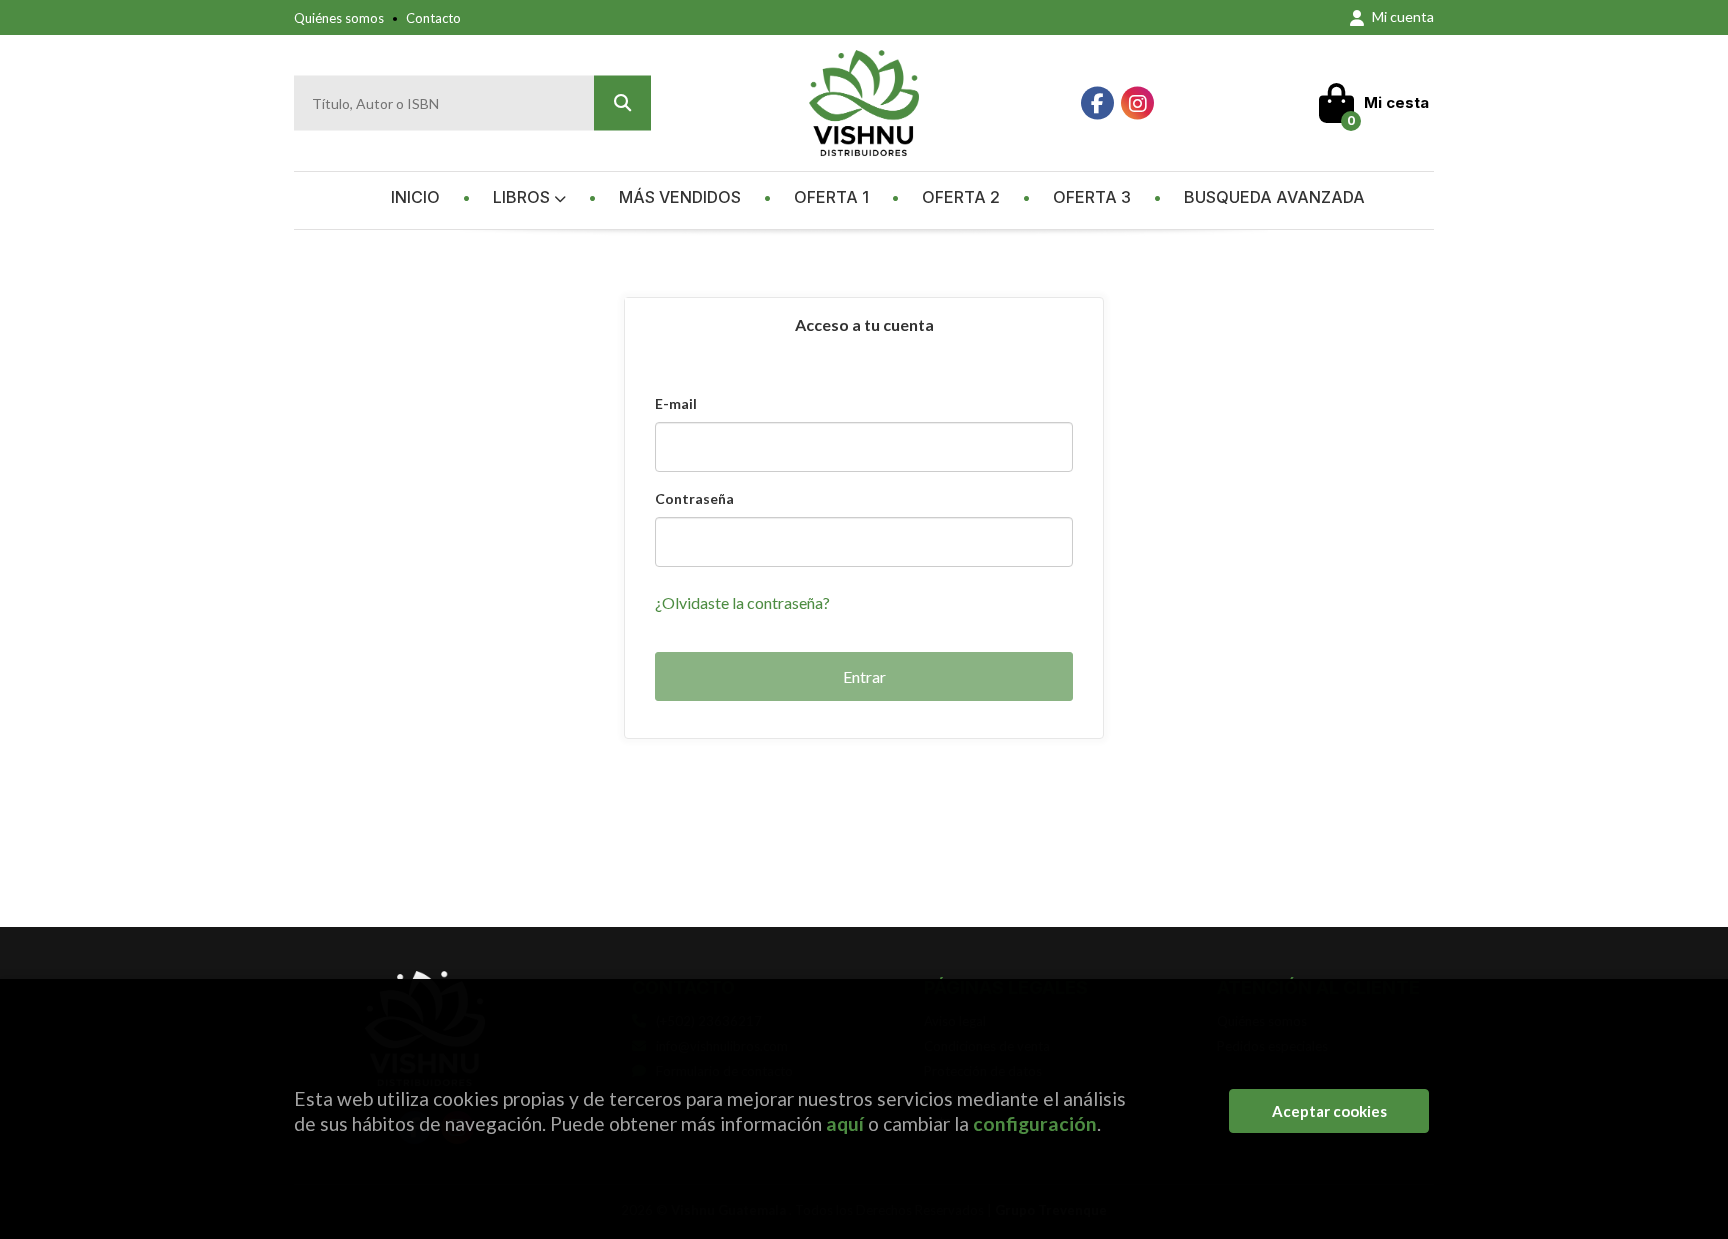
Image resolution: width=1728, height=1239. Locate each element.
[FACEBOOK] (1097, 103)
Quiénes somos (339, 18)
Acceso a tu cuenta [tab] (864, 324)
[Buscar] (622, 103)
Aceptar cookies (1329, 1111)
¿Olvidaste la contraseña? (742, 602)
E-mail (676, 403)
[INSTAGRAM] (1137, 103)
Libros (523, 197)
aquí (845, 1123)
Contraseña (694, 498)
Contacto (433, 18)
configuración (1035, 1123)
